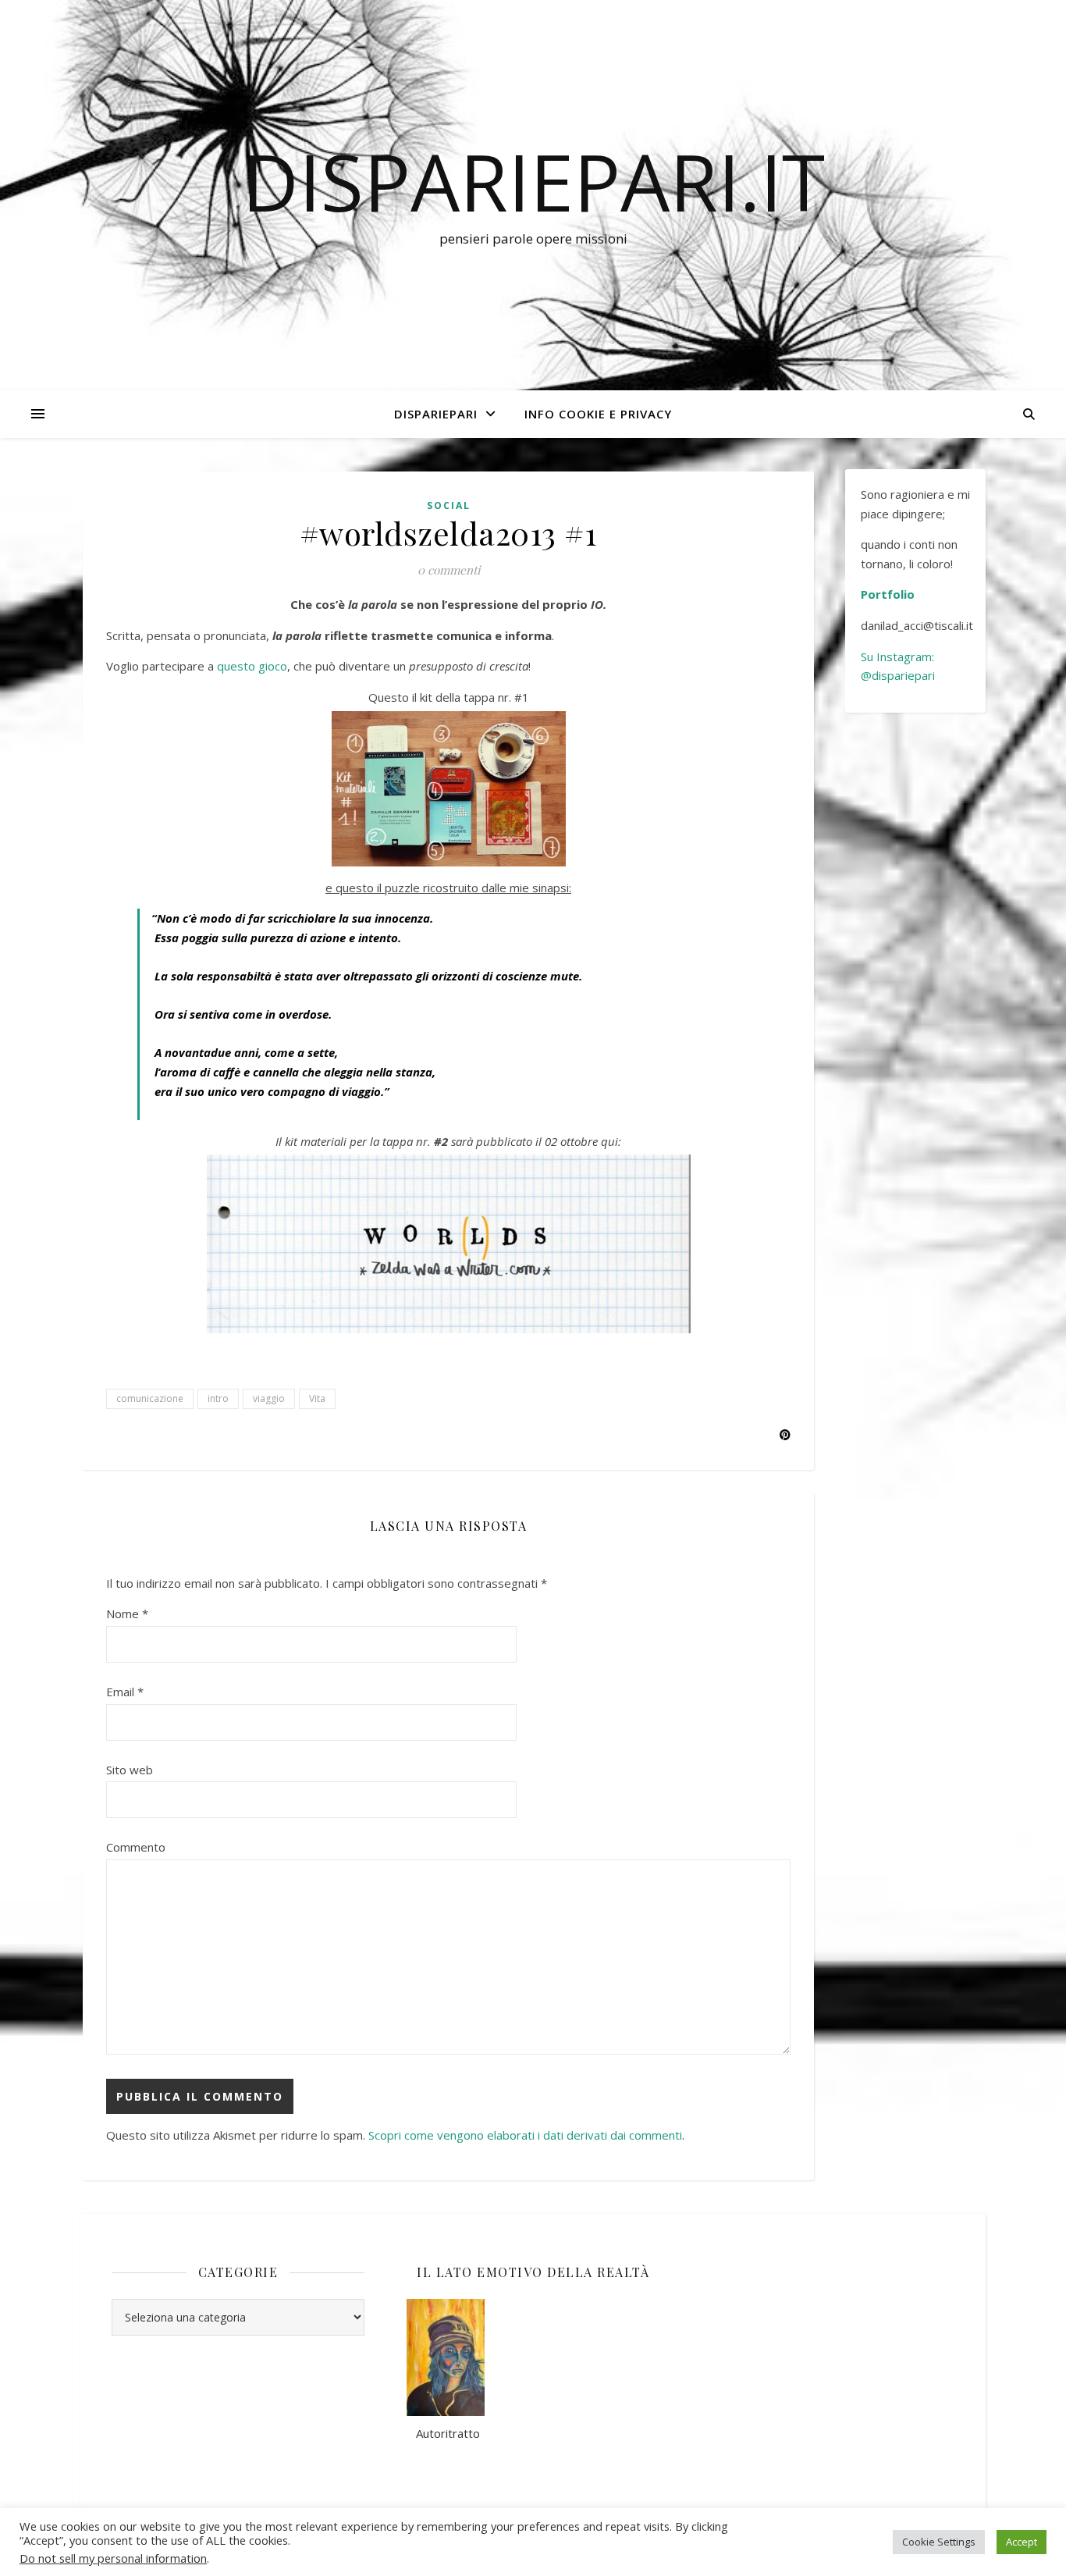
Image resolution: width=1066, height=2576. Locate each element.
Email (125, 1692)
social (449, 505)
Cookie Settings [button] (939, 2542)
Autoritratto (443, 2433)
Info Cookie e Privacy (598, 414)
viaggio (269, 1398)
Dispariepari (436, 414)
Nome (127, 1614)
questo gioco (252, 666)
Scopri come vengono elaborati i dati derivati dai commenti (525, 2135)
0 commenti (449, 570)
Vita (317, 1398)
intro (218, 1398)
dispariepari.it (533, 181)
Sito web (130, 1770)
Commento (136, 1847)
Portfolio (888, 594)
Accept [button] (1022, 2542)
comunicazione (150, 1398)
